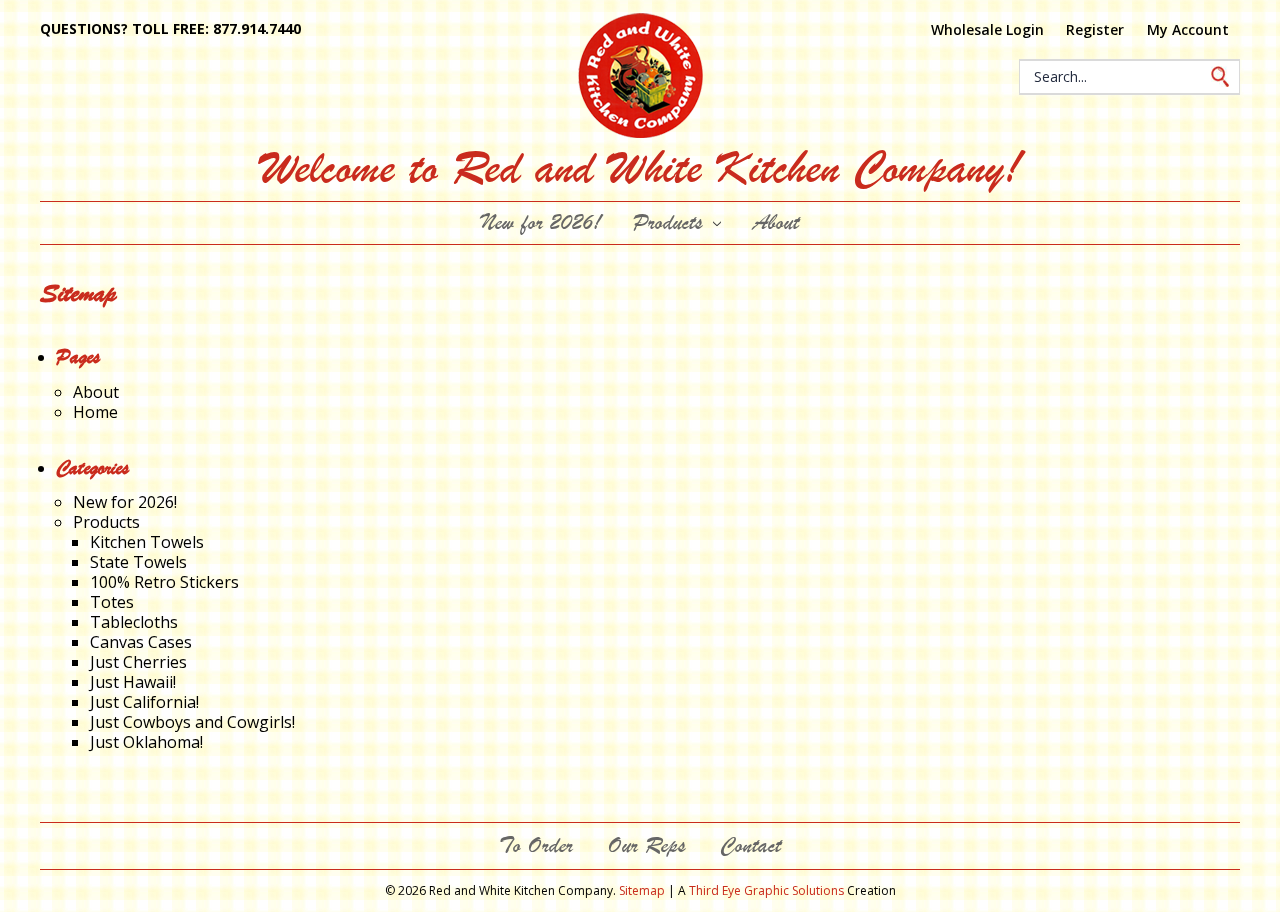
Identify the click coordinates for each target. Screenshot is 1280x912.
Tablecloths (134, 622)
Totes (112, 602)
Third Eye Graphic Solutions (766, 890)
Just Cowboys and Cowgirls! (192, 722)
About (776, 222)
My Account (1188, 29)
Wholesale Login (987, 29)
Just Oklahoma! (146, 742)
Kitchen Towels (147, 542)
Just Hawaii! (133, 682)
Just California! (144, 702)
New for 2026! (541, 222)
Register (1095, 29)
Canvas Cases (141, 642)
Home (95, 412)
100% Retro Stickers (164, 582)
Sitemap (642, 890)
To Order (536, 845)
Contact (750, 845)
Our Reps (646, 845)
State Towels (138, 562)
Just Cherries (138, 662)
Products (671, 222)
